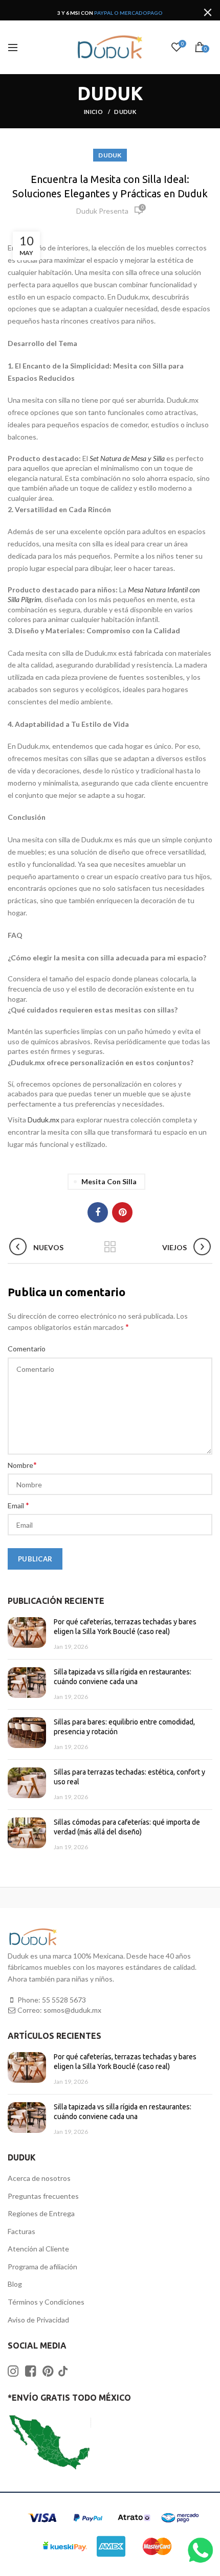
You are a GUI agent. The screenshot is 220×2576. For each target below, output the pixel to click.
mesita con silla (109, 1181)
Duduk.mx (43, 1120)
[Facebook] (98, 1212)
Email (18, 1505)
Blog (15, 2284)
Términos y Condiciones (46, 2302)
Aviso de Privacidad (38, 2320)
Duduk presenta (102, 211)
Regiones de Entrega (41, 2213)
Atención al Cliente (38, 2249)
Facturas (21, 2231)
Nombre (22, 1465)
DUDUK (125, 112)
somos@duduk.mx (72, 2010)
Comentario (27, 1349)
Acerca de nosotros (39, 2178)
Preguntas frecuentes (43, 2196)
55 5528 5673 (64, 2000)
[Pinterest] (122, 1212)
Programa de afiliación (42, 2267)
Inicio (94, 112)
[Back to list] (110, 1248)
